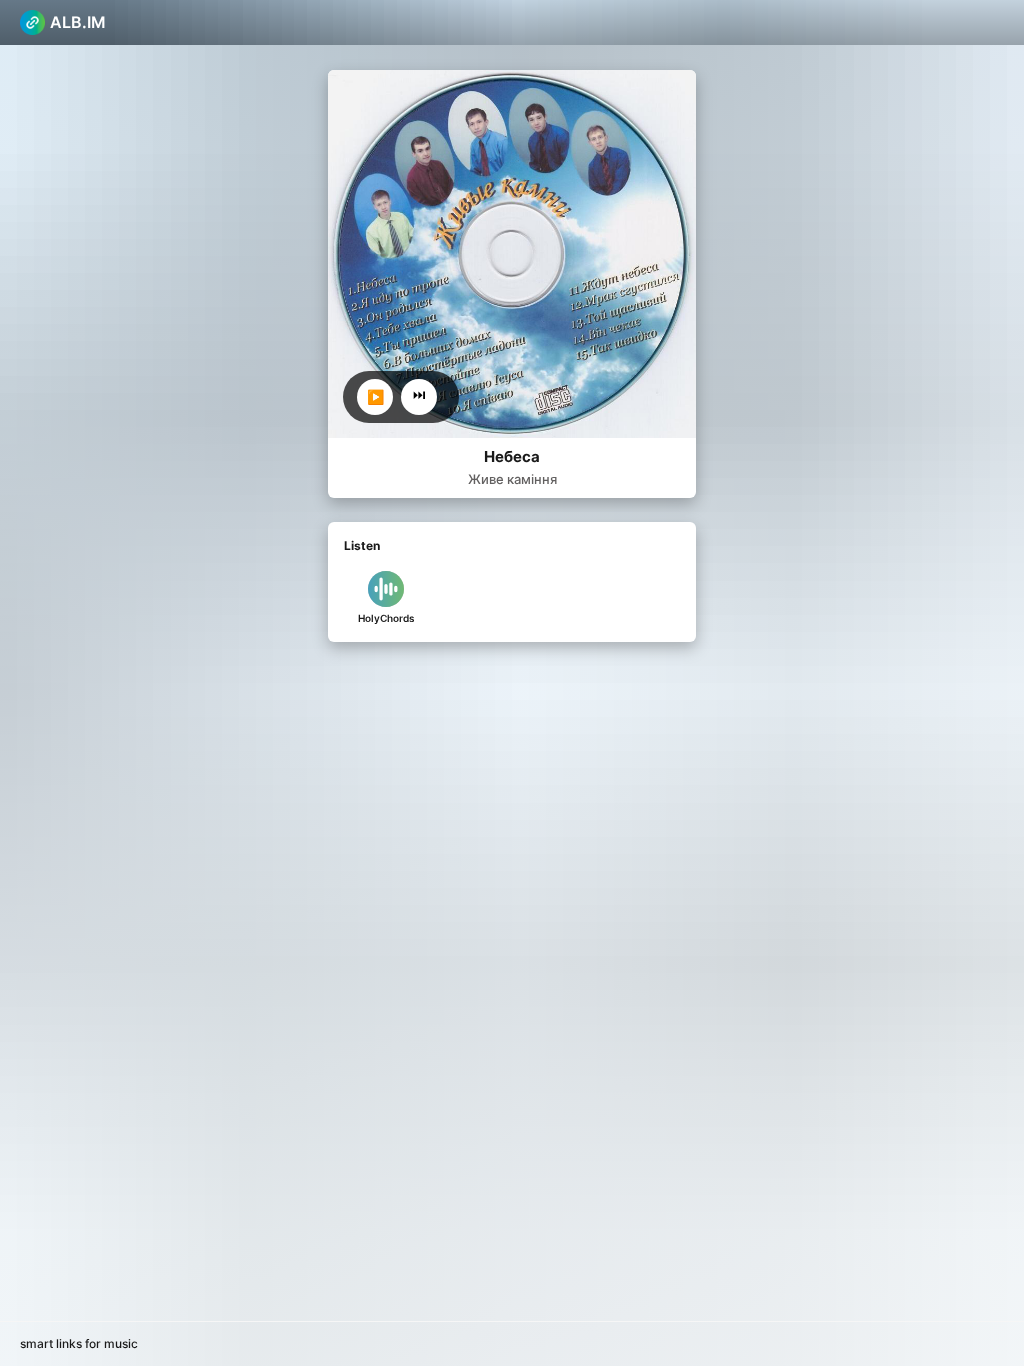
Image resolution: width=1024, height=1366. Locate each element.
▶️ (375, 397)
